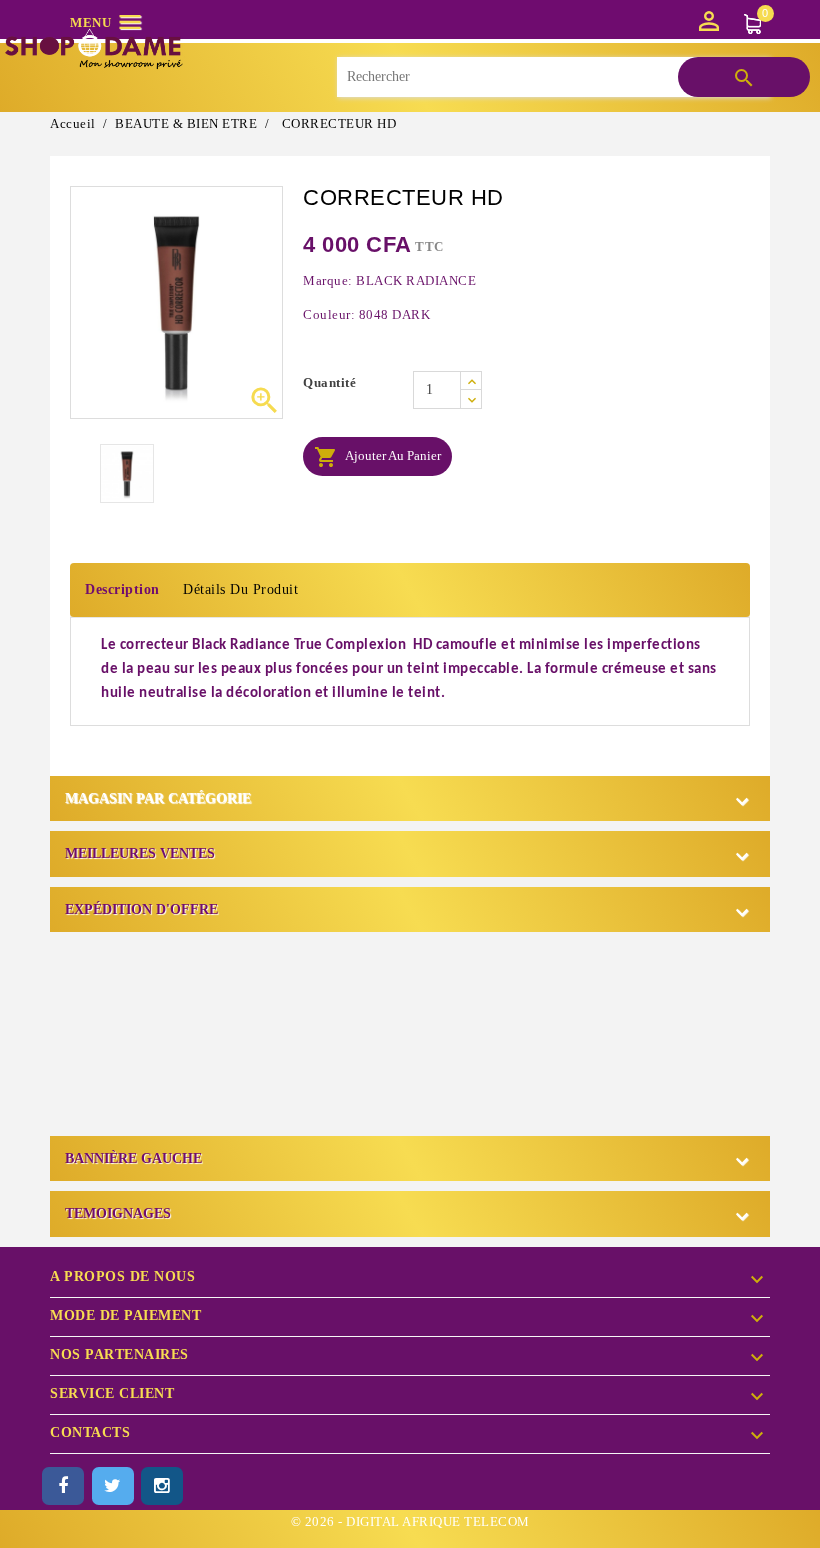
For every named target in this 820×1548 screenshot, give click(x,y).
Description (122, 589)
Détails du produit (240, 589)
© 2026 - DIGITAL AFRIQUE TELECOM (410, 1521)
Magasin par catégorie (158, 798)
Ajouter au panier (377, 457)
